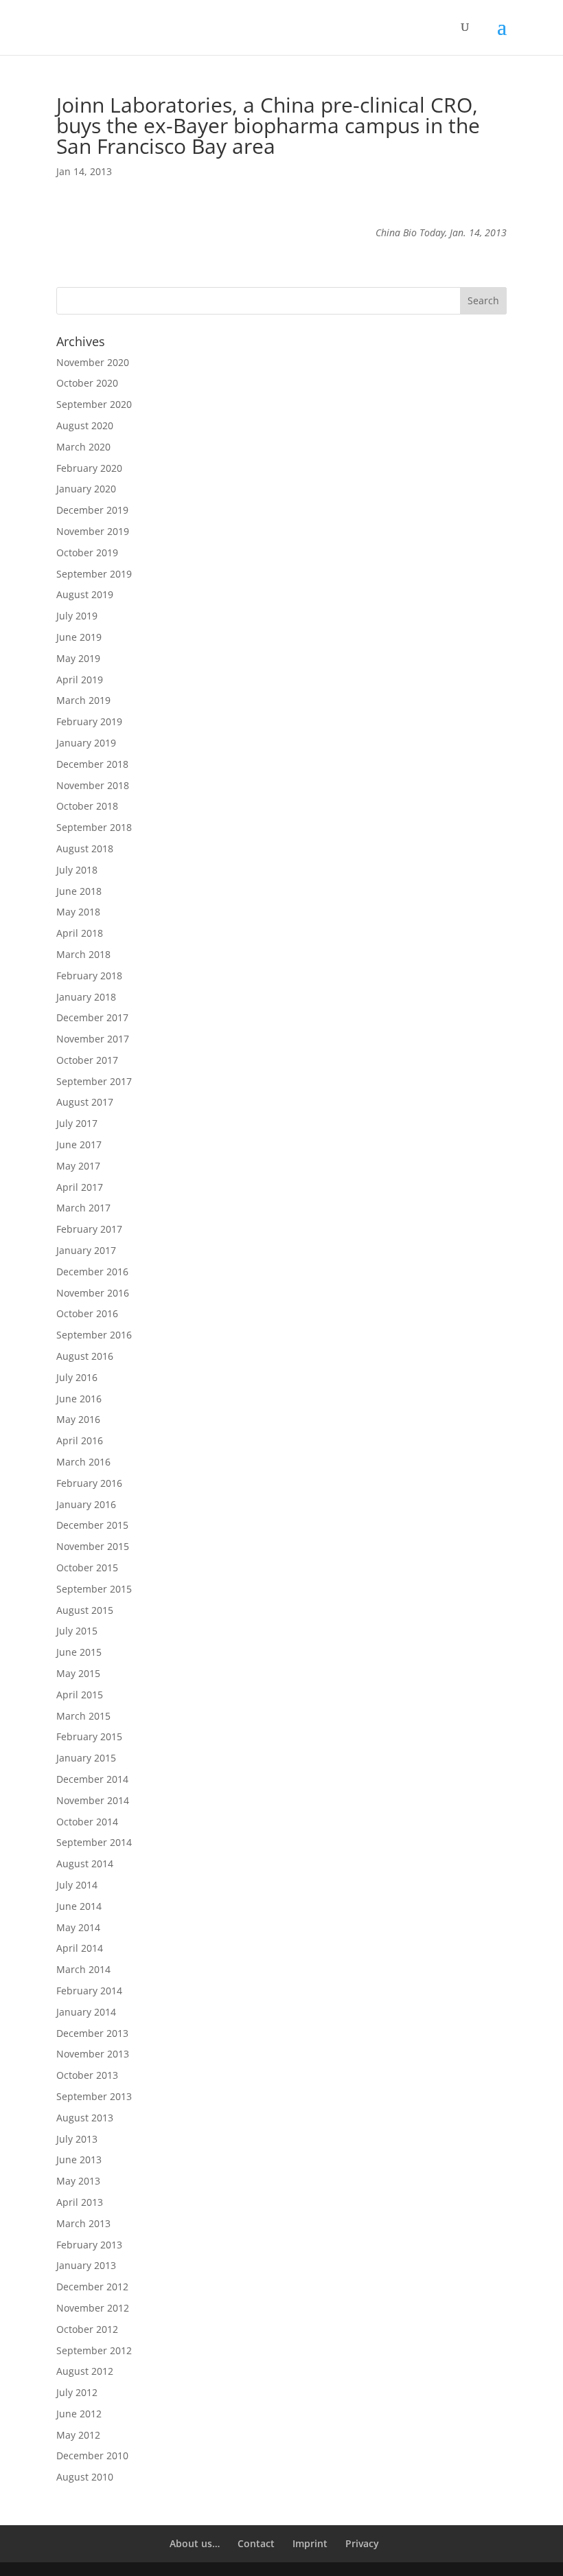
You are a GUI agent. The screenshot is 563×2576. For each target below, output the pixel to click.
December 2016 (92, 1272)
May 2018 (78, 912)
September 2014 (94, 1842)
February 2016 (89, 1483)
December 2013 (92, 2033)
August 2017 (85, 1102)
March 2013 (83, 2223)
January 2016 (86, 1504)
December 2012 (92, 2287)
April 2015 (80, 1695)
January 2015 (86, 1758)
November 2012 (93, 2308)
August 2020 (85, 425)
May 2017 (78, 1166)
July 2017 (77, 1123)
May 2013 (78, 2181)
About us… (195, 2543)
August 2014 (85, 1863)
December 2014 (92, 1779)
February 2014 (89, 1991)
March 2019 (83, 700)
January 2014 (86, 2012)
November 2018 (93, 785)
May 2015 (78, 1673)
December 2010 (92, 2455)
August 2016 (85, 1356)
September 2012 (94, 2350)
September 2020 (94, 404)
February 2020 (89, 468)
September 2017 (94, 1081)
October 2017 (87, 1060)
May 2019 (78, 658)
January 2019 (86, 743)
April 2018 (80, 933)
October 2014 (87, 1822)
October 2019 (87, 552)
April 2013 (80, 2202)
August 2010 (85, 2477)
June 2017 (79, 1144)
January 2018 (86, 997)
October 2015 (87, 1568)
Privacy (362, 2543)
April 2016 (80, 1440)
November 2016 (93, 1293)
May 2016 (78, 1419)
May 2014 (78, 1927)
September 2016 (94, 1335)
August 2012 (85, 2371)
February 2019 (89, 721)
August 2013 (85, 2118)
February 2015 (89, 1736)
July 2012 (77, 2392)
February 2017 (89, 1229)
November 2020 (93, 362)
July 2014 (77, 1885)
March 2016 (83, 1462)
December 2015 (92, 1525)
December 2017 (92, 1017)
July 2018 (77, 870)
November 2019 (93, 531)
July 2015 (77, 1631)
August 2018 (85, 848)
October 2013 (87, 2075)
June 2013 (79, 2159)
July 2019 (77, 616)
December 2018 (92, 764)
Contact (256, 2543)
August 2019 (85, 594)
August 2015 (85, 1610)
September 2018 (94, 827)
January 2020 (86, 489)
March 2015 (83, 1716)
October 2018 (87, 806)
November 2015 (93, 1546)
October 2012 (87, 2329)
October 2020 (87, 383)
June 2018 (79, 891)
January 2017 (86, 1250)
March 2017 (83, 1208)
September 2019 (94, 574)
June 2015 (79, 1652)
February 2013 (89, 2245)
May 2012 (78, 2435)
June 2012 (79, 2414)
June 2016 (79, 1399)
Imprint (310, 2543)
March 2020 (83, 447)
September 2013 (94, 2096)
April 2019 (80, 680)
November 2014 (93, 1800)
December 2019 (92, 510)
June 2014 (79, 1906)
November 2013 (93, 2054)
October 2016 (87, 1313)
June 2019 (79, 637)
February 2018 (89, 976)
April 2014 (80, 1948)
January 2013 (86, 2265)
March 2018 (83, 954)
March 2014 (83, 1969)
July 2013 (77, 2139)
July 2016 (77, 1377)
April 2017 (80, 1187)
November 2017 (93, 1039)
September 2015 (94, 1589)
